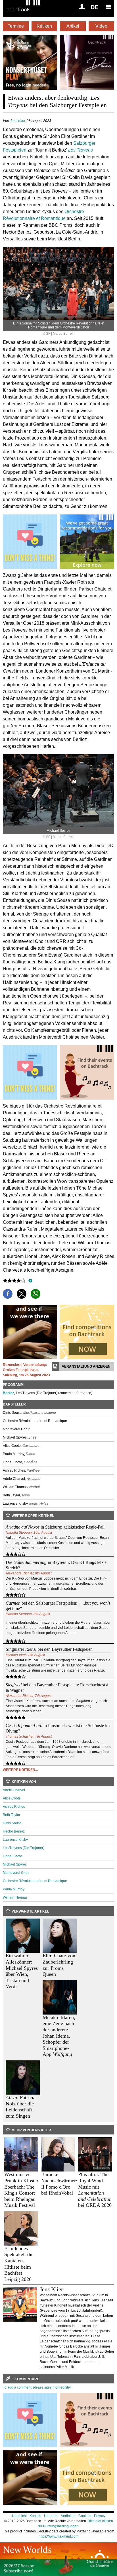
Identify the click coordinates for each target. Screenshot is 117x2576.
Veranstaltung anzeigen (86, 1366)
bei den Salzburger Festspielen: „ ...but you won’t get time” (58, 1606)
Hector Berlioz (14, 1831)
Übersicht (19, 2516)
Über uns (51, 2516)
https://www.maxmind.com (58, 2536)
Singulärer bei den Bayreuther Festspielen (49, 1649)
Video (101, 26)
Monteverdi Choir (16, 1873)
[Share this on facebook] (8, 1294)
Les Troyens (81, 150)
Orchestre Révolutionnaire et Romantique (35, 1881)
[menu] (108, 7)
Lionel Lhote (12, 1856)
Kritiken (44, 26)
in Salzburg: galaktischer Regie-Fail (55, 1527)
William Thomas (15, 1897)
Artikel (73, 26)
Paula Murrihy (14, 1889)
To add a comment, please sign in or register (37, 2387)
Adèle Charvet (14, 1790)
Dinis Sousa (12, 1823)
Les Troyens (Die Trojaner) (24, 1848)
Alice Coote (12, 1798)
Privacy (100, 2516)
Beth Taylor (12, 1815)
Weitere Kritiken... (20, 1770)
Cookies (85, 2516)
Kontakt (35, 2516)
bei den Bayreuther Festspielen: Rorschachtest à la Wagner (57, 1688)
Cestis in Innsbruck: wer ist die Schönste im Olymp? (58, 1728)
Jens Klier (17, 121)
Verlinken (68, 2516)
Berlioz (9, 1393)
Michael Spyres (15, 1864)
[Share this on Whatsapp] (35, 1294)
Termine (16, 26)
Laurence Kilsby (15, 1840)
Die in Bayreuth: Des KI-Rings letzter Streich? (57, 1565)
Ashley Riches (14, 1807)
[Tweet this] (22, 1294)
